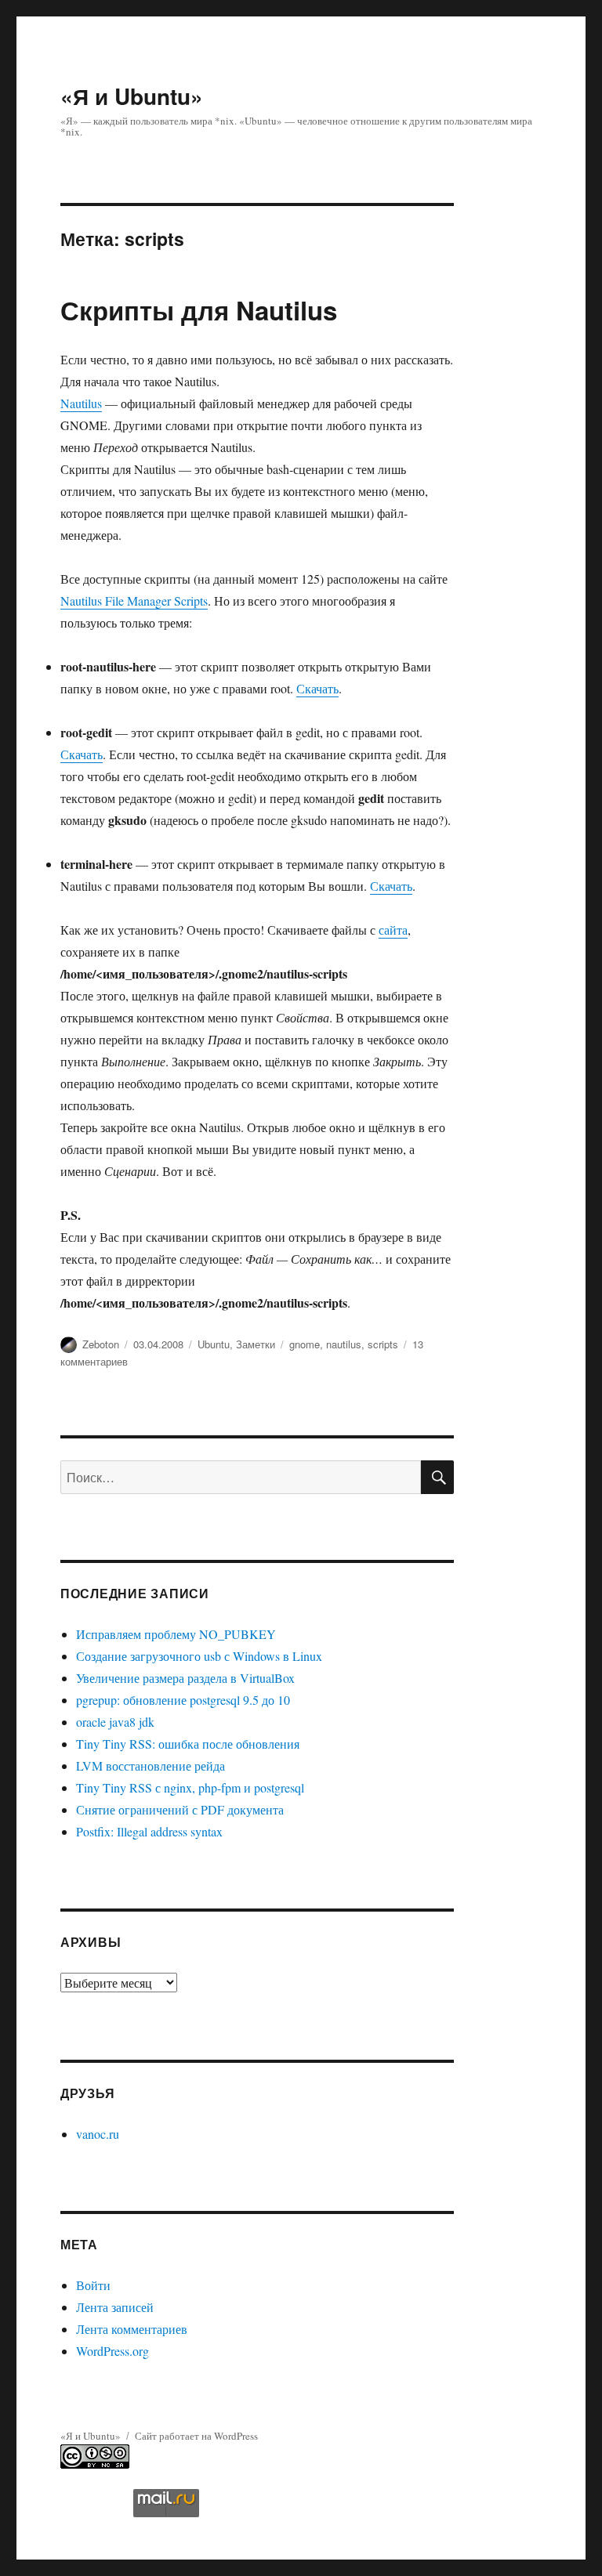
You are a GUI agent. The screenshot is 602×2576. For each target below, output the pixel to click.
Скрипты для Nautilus (199, 310)
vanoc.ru (98, 2134)
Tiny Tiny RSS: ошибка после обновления (188, 1744)
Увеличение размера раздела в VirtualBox (185, 1678)
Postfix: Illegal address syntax (149, 1831)
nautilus (344, 1344)
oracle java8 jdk (115, 1722)
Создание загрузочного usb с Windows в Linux (199, 1656)
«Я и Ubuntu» (132, 96)
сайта (393, 930)
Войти (93, 2285)
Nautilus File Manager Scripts (134, 601)
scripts (383, 1344)
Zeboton (101, 1344)
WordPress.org (112, 2351)
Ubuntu (214, 1344)
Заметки (256, 1344)
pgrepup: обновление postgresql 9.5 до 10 (183, 1700)
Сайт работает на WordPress (196, 2436)
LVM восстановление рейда (150, 1766)
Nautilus (81, 403)
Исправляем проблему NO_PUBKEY (176, 1634)
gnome (305, 1344)
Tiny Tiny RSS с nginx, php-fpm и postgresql (190, 1787)
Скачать (317, 688)
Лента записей (115, 2307)
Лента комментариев (132, 2329)
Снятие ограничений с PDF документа (180, 1809)
